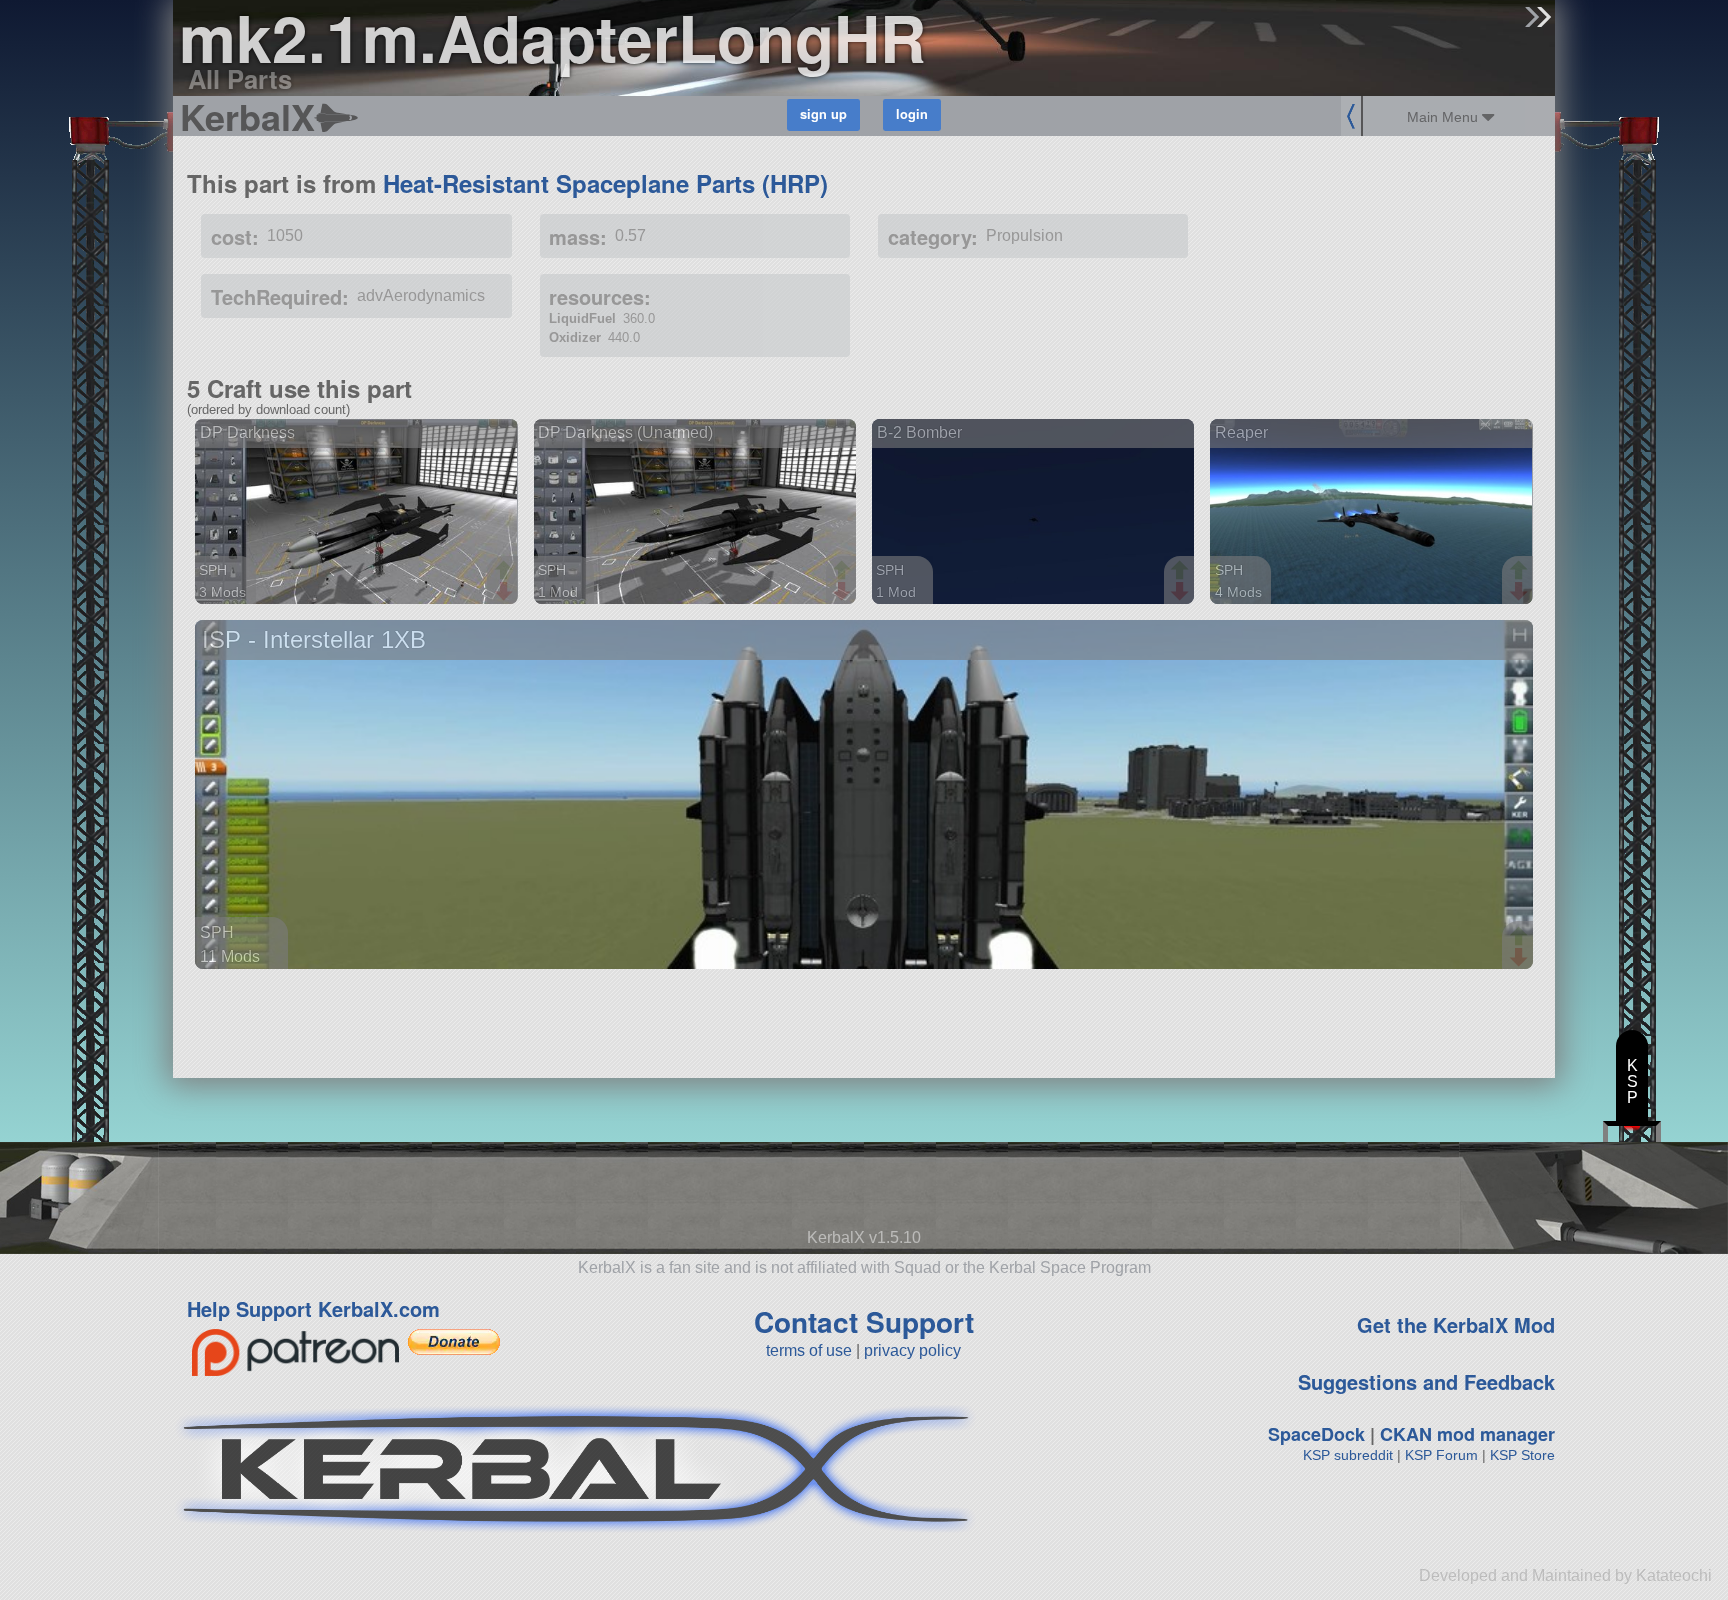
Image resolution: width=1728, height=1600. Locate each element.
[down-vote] (506, 592)
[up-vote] (506, 572)
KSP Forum (1441, 1455)
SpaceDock (1316, 1434)
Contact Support (864, 1321)
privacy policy (912, 1350)
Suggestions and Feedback (1426, 1381)
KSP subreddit (1348, 1455)
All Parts (240, 78)
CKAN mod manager (1467, 1434)
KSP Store (1522, 1455)
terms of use (809, 1350)
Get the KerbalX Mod (1456, 1324)
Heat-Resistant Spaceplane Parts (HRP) (605, 183)
